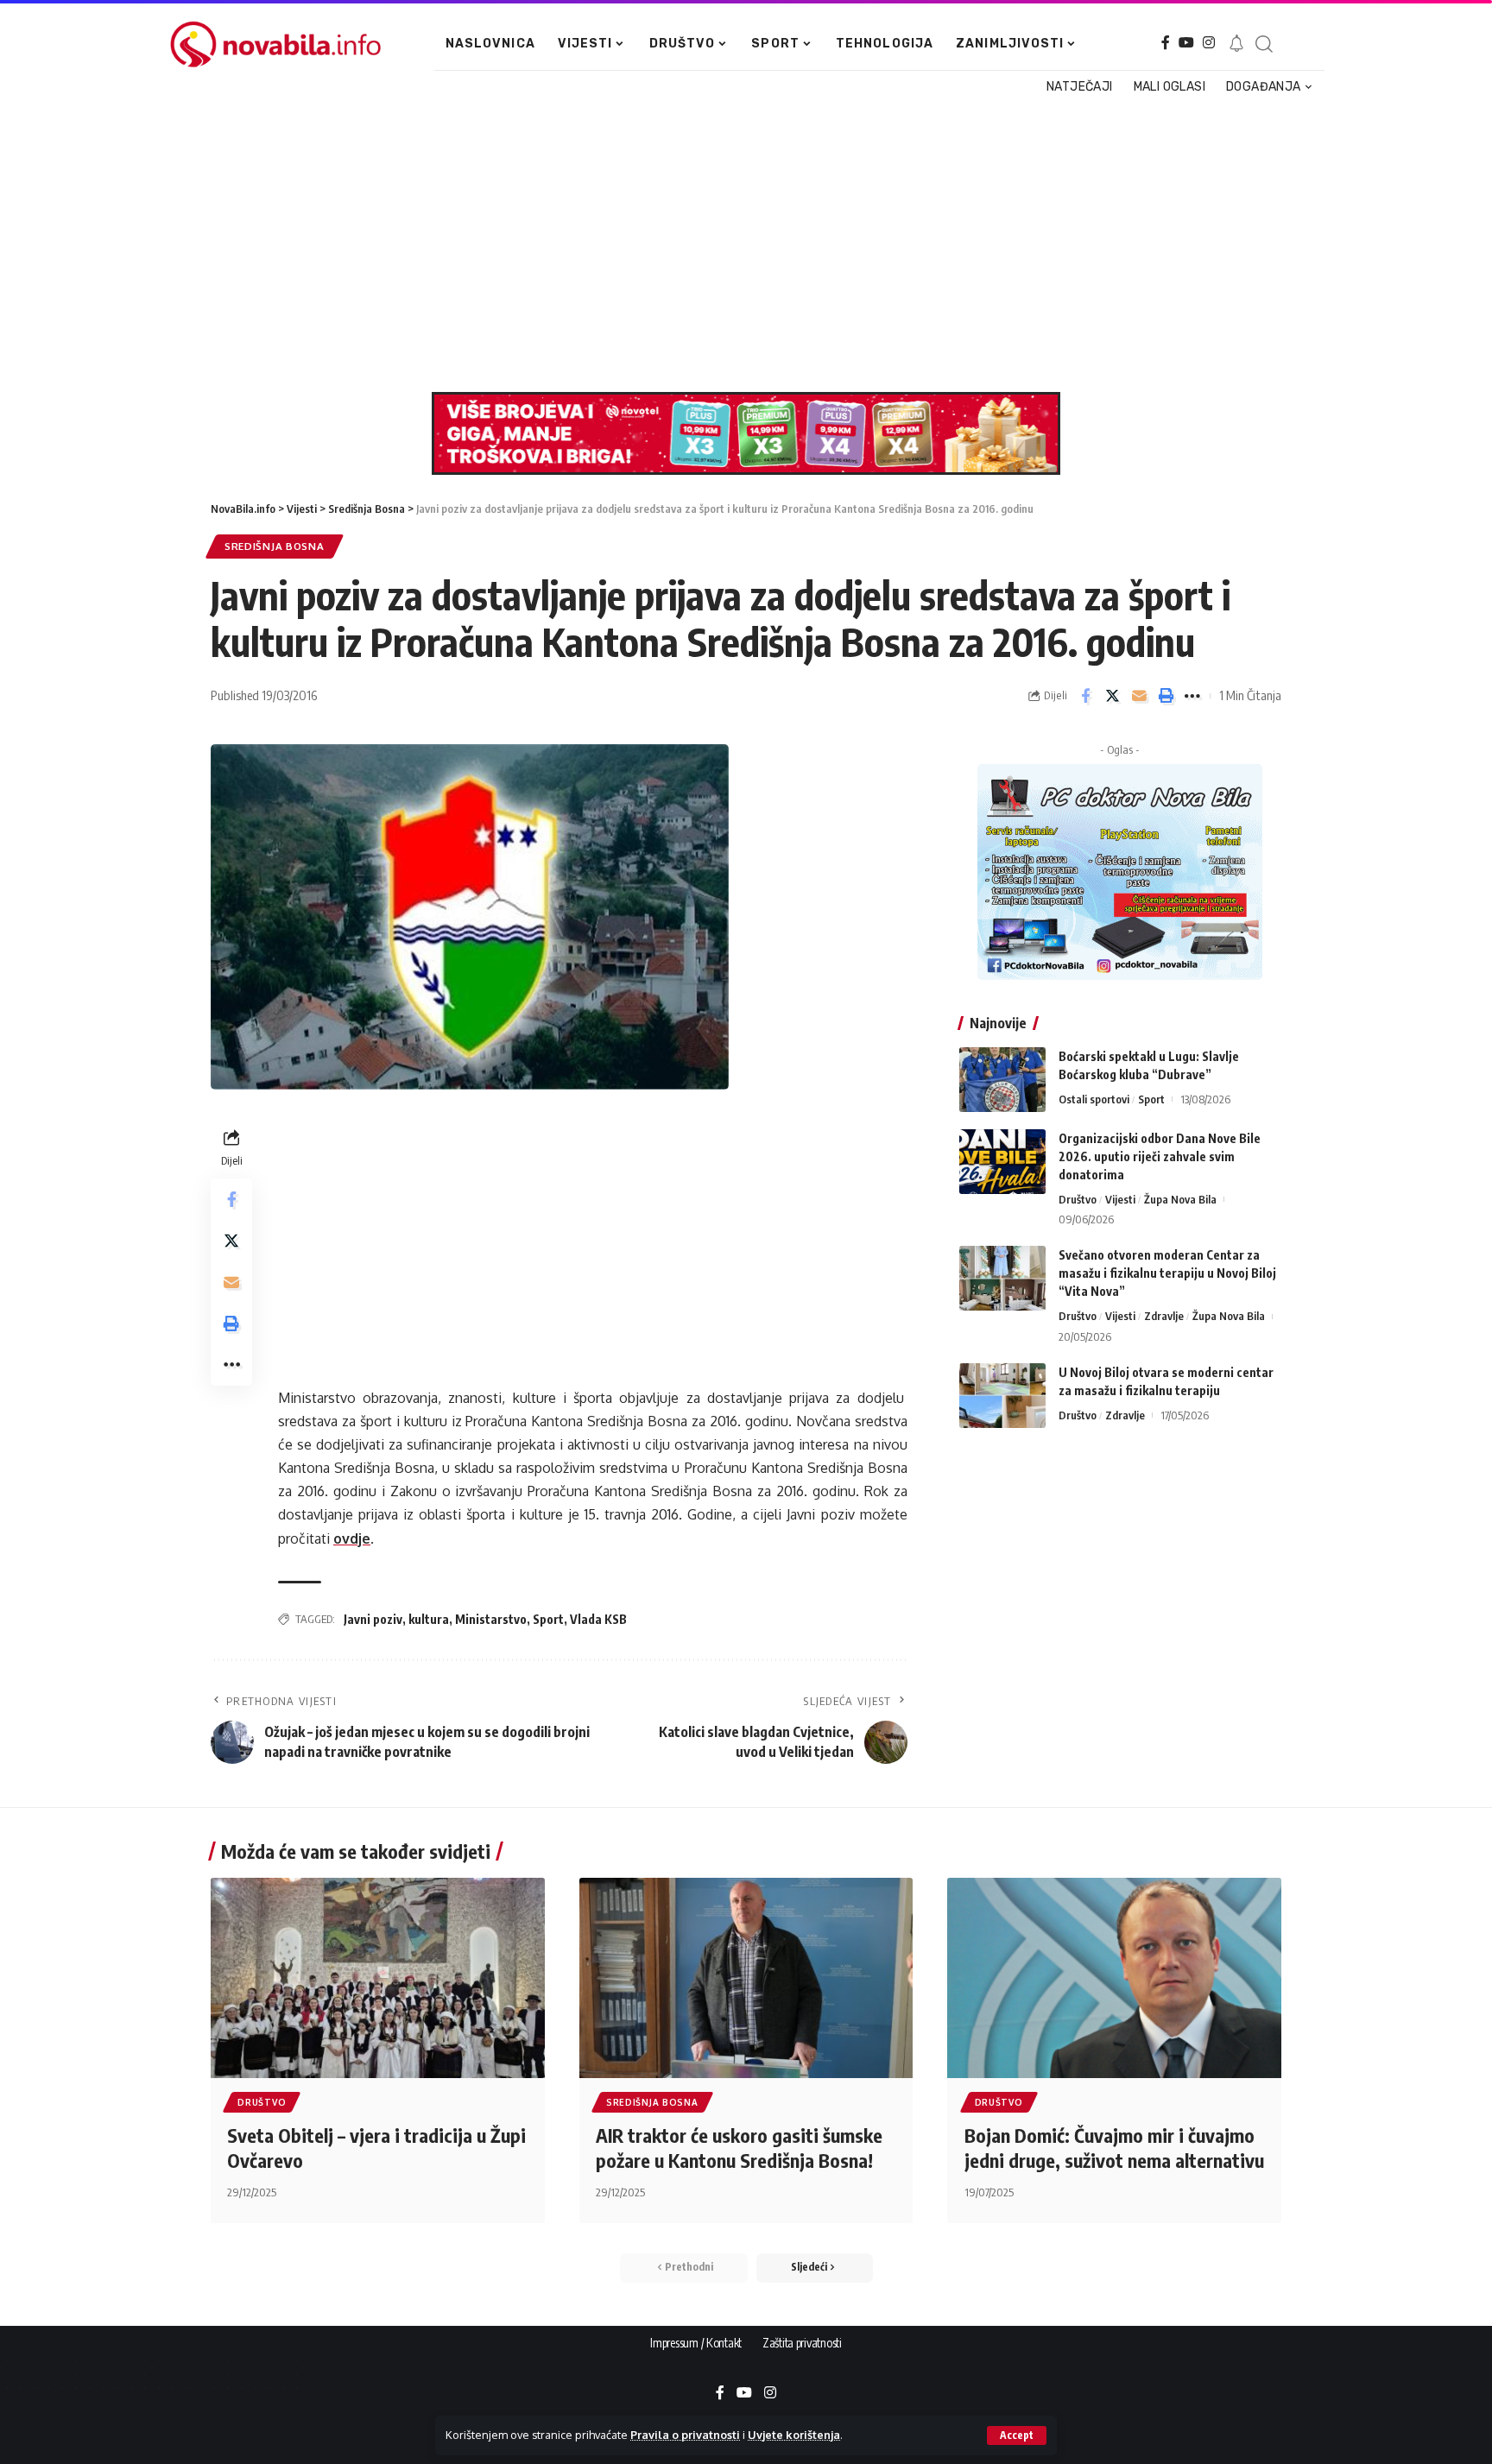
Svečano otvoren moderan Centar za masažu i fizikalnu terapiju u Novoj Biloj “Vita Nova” (1167, 1273)
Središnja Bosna (275, 546)
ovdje (352, 1538)
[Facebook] (1166, 43)
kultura (429, 1619)
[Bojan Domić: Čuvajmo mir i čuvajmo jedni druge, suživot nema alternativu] (1114, 1978)
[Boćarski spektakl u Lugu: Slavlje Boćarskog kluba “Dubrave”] (1002, 1080)
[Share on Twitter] (1112, 696)
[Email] (1139, 696)
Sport (548, 1619)
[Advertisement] (737, 245)
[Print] (1166, 696)
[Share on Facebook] (1085, 696)
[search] (1263, 44)
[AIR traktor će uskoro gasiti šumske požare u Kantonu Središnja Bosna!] (746, 1978)
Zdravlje (1164, 1316)
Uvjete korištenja (794, 2435)
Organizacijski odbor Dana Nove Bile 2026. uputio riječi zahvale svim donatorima (1160, 1156)
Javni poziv (373, 1619)
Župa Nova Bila (1180, 1199)
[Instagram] (1209, 43)
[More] (1192, 696)
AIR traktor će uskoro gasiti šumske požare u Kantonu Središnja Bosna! (739, 2148)
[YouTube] (1186, 43)
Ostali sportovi (1094, 1099)
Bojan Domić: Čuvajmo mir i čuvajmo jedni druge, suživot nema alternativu (1114, 2148)
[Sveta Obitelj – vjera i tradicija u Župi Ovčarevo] (378, 1978)
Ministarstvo (491, 1619)
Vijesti (1120, 1199)
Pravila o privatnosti (685, 2435)
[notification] (1236, 44)
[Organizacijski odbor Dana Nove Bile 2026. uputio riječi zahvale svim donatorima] (1002, 1162)
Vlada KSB (598, 1619)
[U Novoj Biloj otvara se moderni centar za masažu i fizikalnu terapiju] (1002, 1396)
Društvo (1078, 1199)
